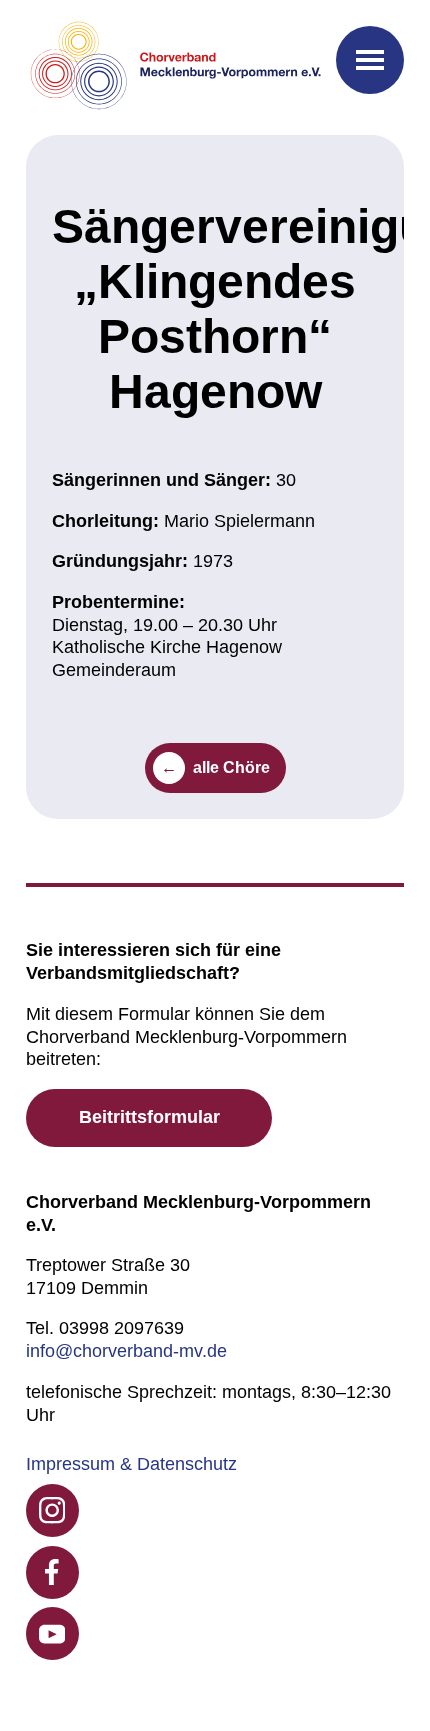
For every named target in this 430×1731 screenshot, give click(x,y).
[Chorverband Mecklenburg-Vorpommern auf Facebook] (52, 1572)
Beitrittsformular (149, 1117)
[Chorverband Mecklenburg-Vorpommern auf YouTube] (52, 1633)
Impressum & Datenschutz (131, 1464)
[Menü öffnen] (370, 60)
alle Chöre (231, 767)
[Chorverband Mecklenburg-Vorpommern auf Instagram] (52, 1510)
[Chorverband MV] (176, 67)
